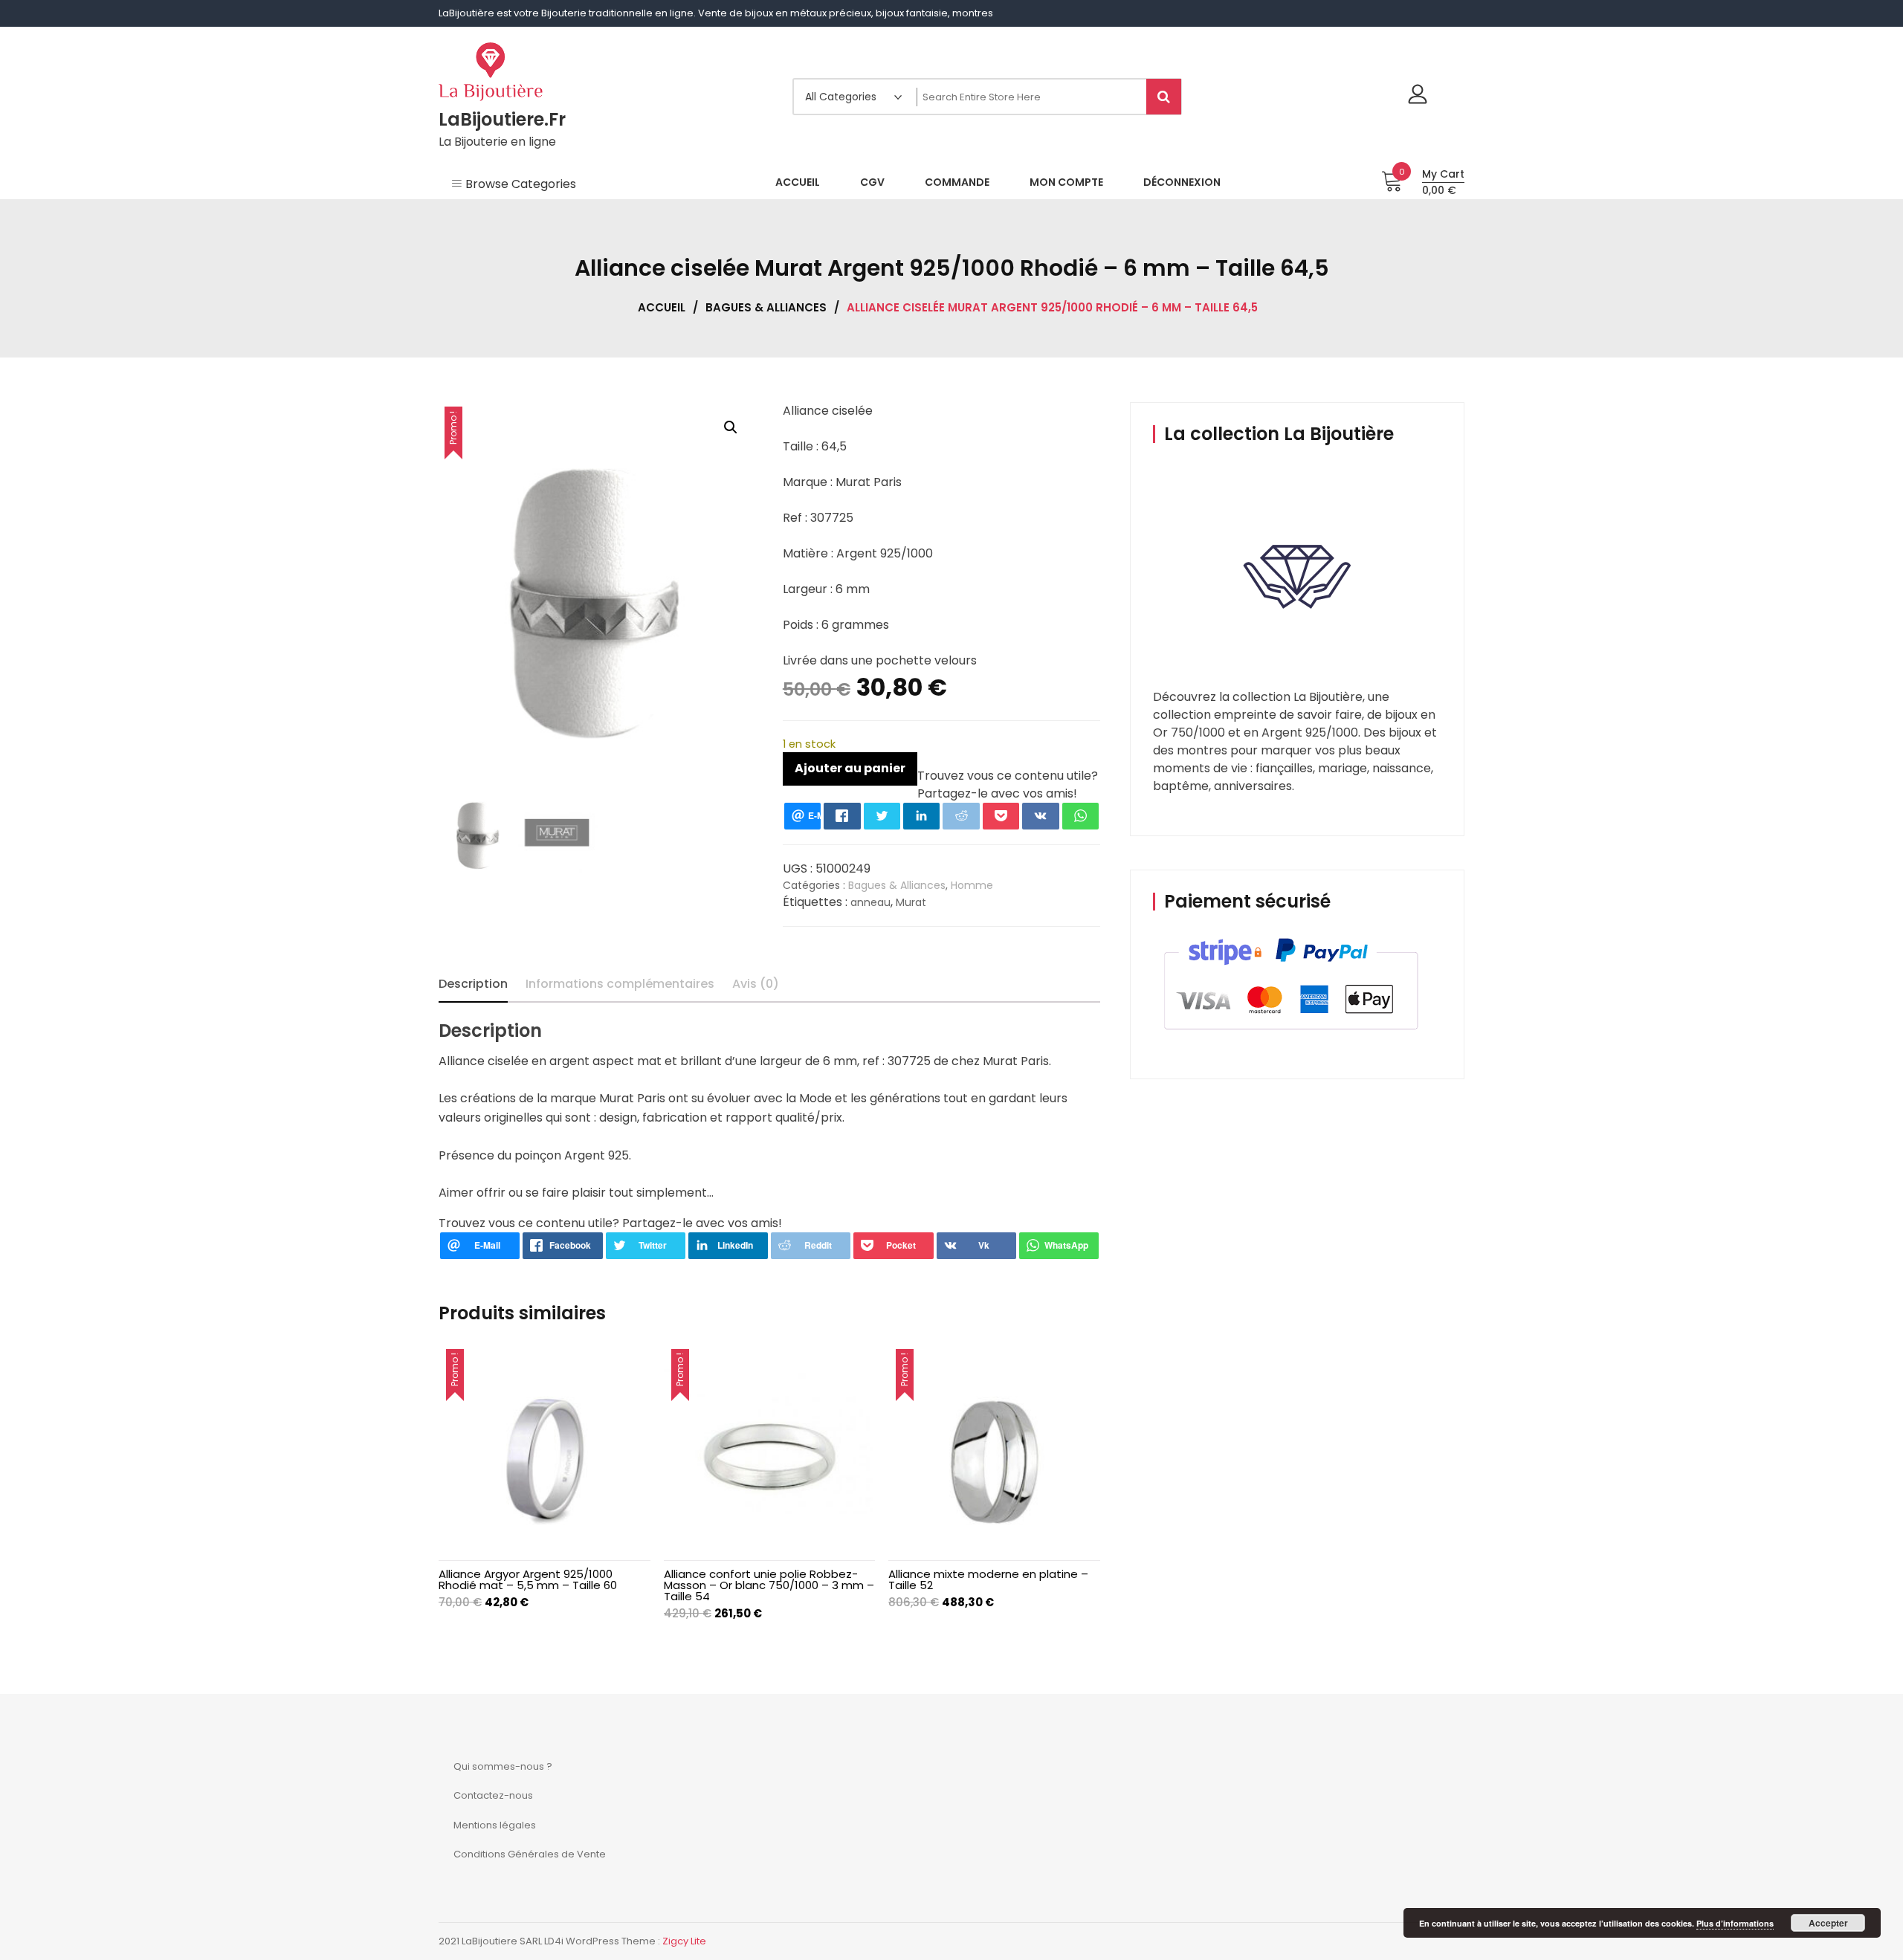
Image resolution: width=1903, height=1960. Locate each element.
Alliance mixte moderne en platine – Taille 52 (988, 1579)
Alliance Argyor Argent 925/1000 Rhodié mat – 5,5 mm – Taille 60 (528, 1579)
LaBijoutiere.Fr (502, 119)
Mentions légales (495, 1825)
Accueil (662, 307)
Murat (911, 902)
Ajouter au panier (850, 768)
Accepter (1828, 1923)
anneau (870, 902)
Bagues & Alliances (766, 307)
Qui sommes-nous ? (503, 1766)
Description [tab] (473, 984)
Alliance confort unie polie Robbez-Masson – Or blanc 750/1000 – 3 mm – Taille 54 (769, 1585)
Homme (972, 885)
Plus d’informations (1735, 1923)
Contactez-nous (493, 1795)
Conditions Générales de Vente (530, 1854)
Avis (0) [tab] (756, 984)
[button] (731, 427)
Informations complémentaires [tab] (620, 984)
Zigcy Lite (684, 1941)
